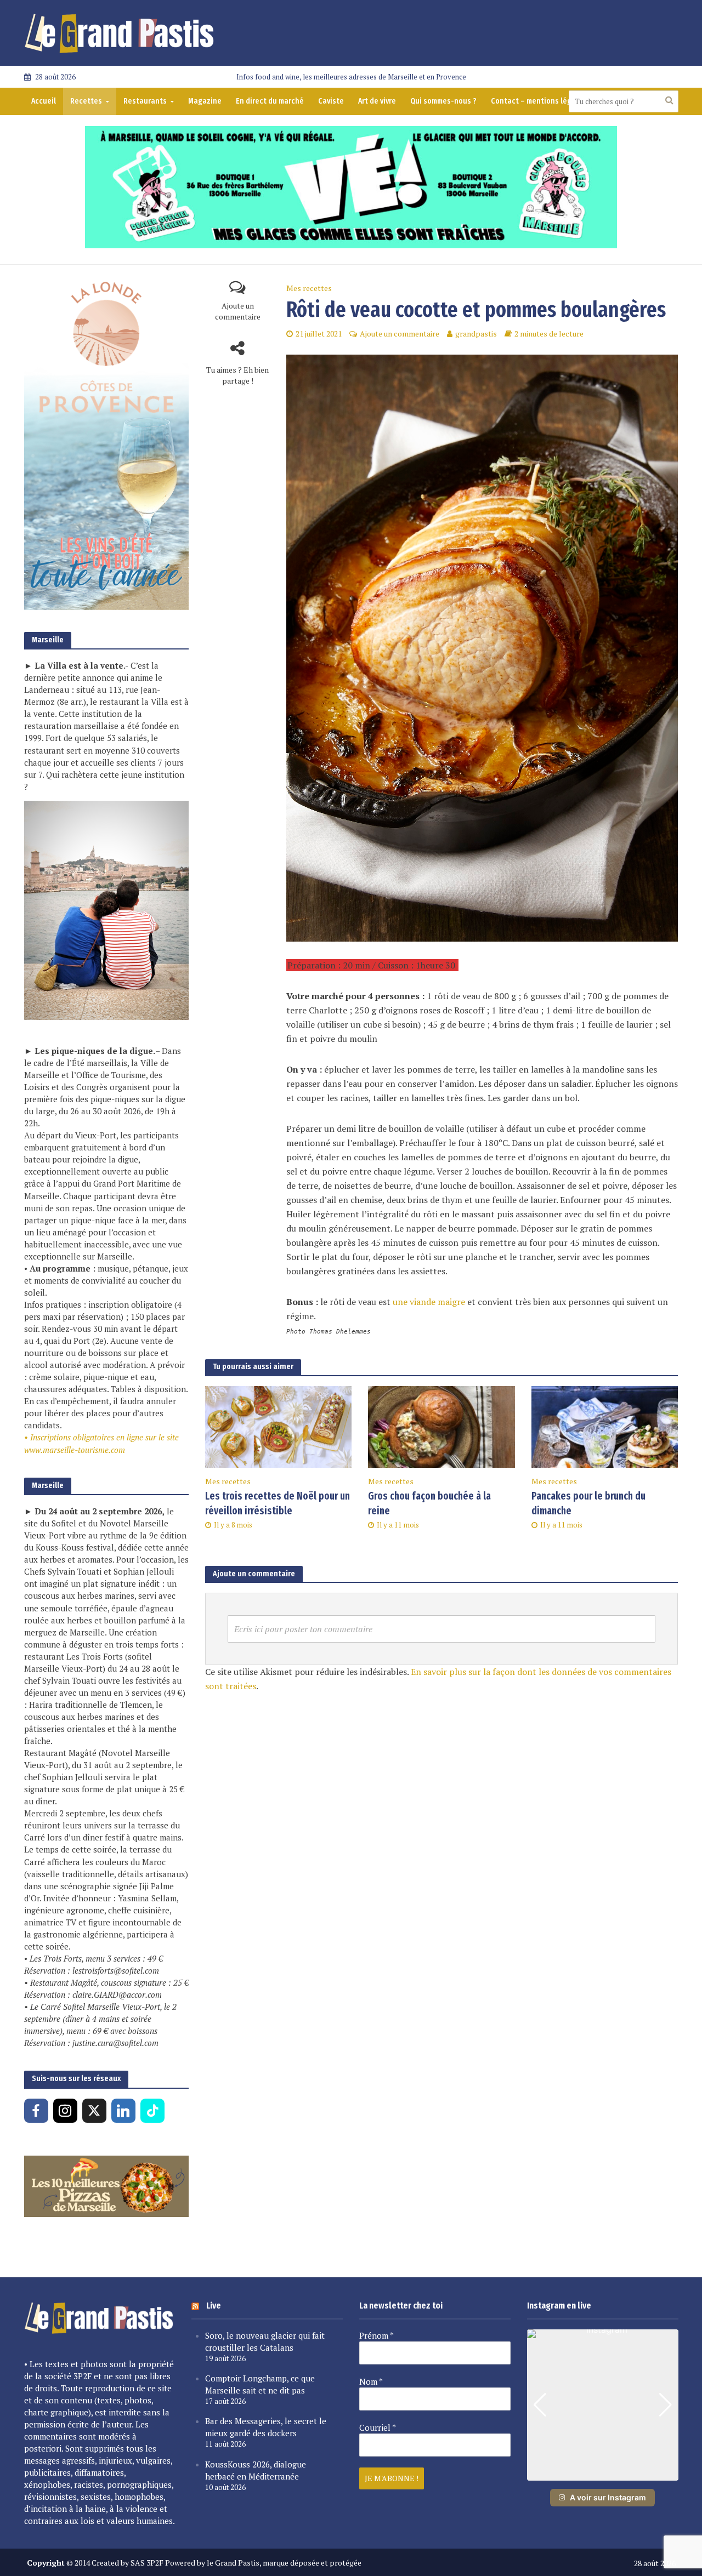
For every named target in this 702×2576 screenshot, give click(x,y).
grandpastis (476, 334)
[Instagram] (65, 2111)
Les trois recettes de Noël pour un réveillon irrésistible (278, 1503)
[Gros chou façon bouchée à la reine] (441, 1426)
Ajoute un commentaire (238, 311)
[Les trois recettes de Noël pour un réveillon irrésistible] (279, 1426)
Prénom (377, 2335)
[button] (603, 2473)
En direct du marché (270, 101)
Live (214, 2306)
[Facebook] (36, 2111)
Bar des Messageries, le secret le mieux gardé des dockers (266, 2427)
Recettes (86, 101)
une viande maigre (429, 1302)
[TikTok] (152, 2111)
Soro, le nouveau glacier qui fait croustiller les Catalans (265, 2341)
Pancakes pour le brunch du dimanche (588, 1503)
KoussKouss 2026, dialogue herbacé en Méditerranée (256, 2470)
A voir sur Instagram (608, 2497)
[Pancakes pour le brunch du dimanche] (605, 1426)
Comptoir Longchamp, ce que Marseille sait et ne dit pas (260, 2384)
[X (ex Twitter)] (94, 2111)
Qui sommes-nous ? (443, 101)
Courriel (378, 2427)
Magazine (205, 101)
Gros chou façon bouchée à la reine (429, 1503)
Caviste (331, 101)
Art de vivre (377, 101)
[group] (603, 2405)
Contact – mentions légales (539, 101)
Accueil (44, 101)
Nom (371, 2381)
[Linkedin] (123, 2111)
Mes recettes (309, 288)
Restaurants (145, 101)
